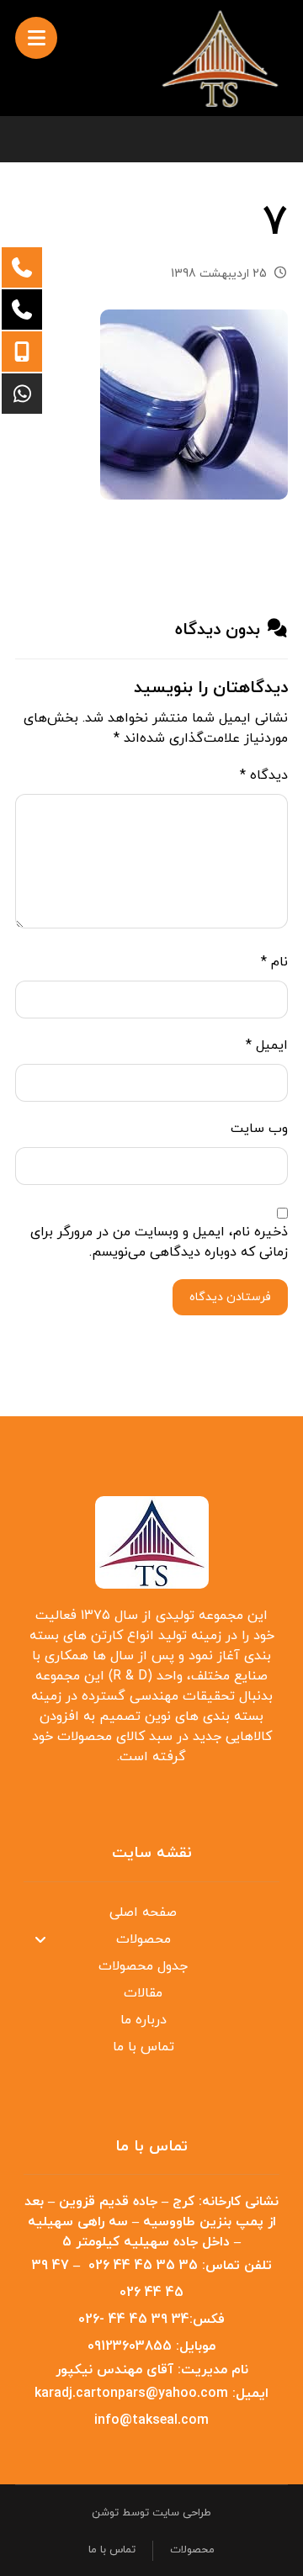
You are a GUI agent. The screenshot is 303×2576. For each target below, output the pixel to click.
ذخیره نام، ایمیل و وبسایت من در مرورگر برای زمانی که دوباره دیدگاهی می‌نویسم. (159, 1242)
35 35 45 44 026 (143, 2266)
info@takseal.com (151, 2420)
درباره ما (144, 2020)
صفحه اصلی (143, 1912)
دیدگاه (264, 775)
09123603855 (130, 2346)
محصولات (144, 1939)
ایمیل (267, 1045)
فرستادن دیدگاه (230, 1297)
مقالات (143, 1993)
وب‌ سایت (259, 1129)
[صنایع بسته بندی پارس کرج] (221, 58)
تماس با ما (144, 2047)
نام (274, 962)
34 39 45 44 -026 (134, 2319)
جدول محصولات (143, 1966)
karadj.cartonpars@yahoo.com (131, 2394)
